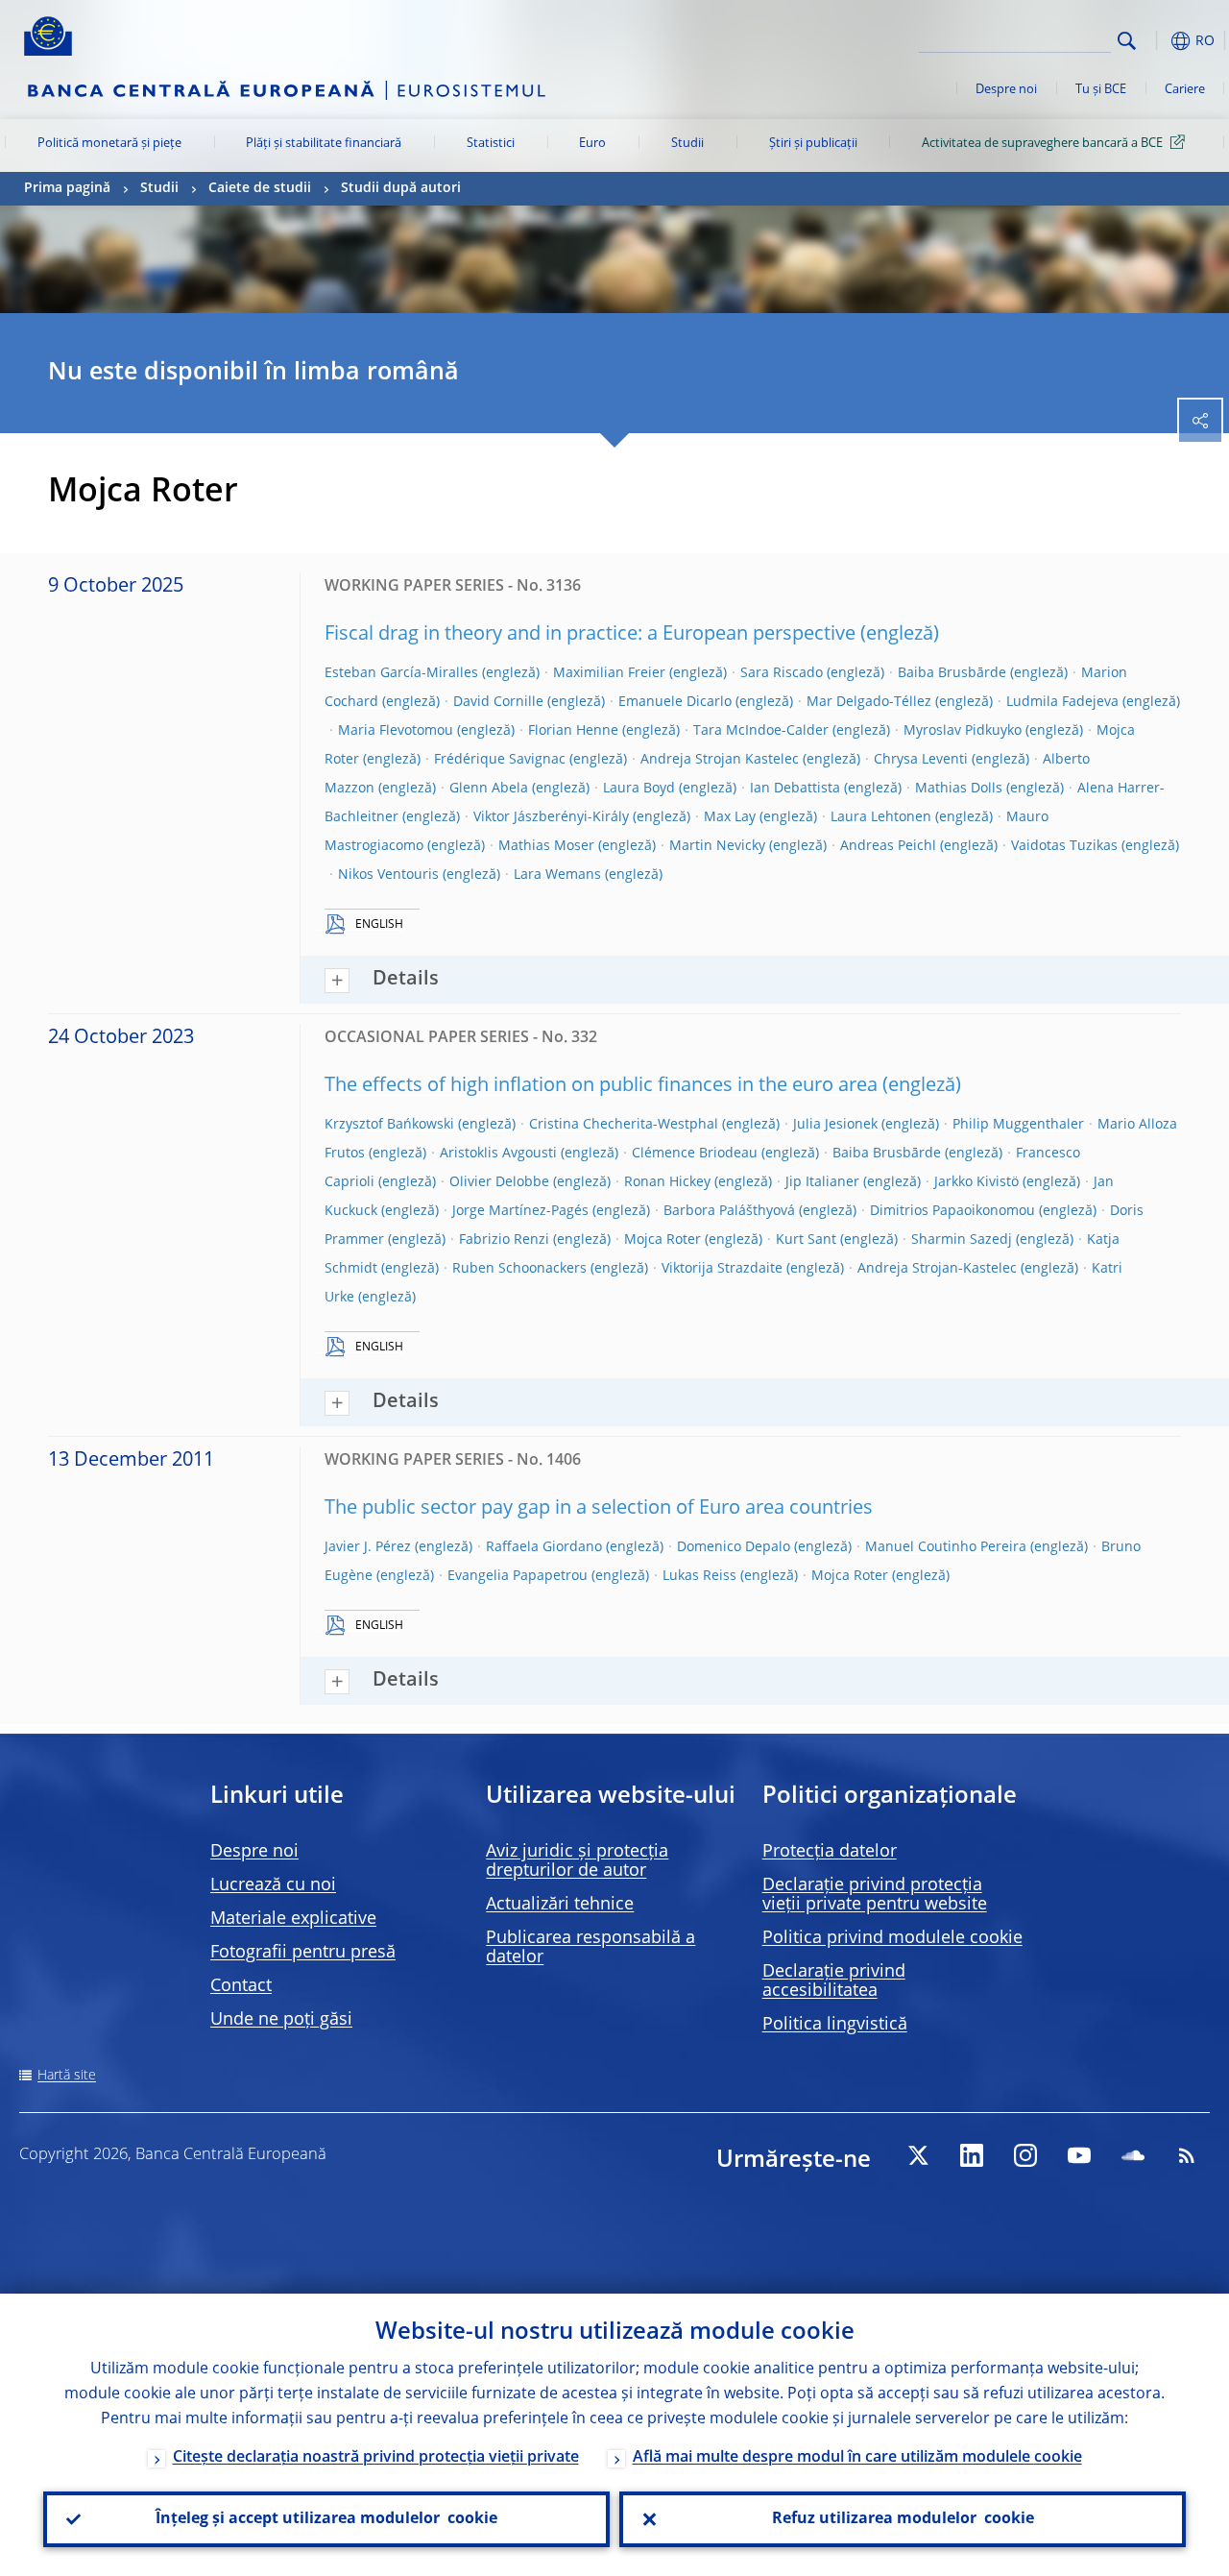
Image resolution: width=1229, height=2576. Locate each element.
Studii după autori (401, 188)
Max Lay (730, 817)
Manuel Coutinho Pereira (946, 1547)
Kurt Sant (806, 1240)
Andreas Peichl (888, 846)
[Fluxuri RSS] (1187, 2155)
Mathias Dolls (959, 789)
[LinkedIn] (972, 2155)
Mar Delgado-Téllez (869, 702)
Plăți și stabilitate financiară (324, 144)
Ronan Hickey (667, 1182)
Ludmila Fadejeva (1062, 702)
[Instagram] (1025, 2155)
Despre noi (1006, 90)
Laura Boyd (639, 789)
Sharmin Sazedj (962, 1240)
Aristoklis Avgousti (498, 1154)
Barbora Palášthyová (729, 1211)
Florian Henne (573, 731)
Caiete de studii (260, 188)
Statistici (491, 144)
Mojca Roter (663, 1240)
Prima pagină (67, 188)
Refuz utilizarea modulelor (903, 2519)
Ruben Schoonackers (519, 1269)
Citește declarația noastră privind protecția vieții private (376, 2458)
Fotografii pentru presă (303, 1953)
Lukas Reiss (699, 1576)
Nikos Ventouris (388, 875)
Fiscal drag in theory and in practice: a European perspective (590, 635)
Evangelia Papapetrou (518, 1576)
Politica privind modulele (892, 1938)
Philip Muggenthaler (1018, 1125)
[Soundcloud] (1133, 2155)
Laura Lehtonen (881, 817)
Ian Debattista (795, 789)
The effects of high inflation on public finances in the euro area (601, 1086)
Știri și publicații (813, 144)
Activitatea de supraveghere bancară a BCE (1042, 144)
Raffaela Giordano (544, 1547)
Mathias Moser (546, 846)
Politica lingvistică (835, 2025)
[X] (918, 2155)
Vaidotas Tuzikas (1064, 846)
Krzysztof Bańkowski (389, 1125)
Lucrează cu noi (273, 1885)
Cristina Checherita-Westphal (624, 1125)
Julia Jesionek (835, 1125)
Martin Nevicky (717, 846)
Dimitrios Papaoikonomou (952, 1211)
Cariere (1185, 90)
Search (1127, 41)
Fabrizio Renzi (504, 1240)
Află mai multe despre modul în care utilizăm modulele (857, 2458)
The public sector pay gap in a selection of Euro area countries (599, 1509)
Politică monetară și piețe (109, 144)
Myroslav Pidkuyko (963, 731)
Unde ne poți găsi (281, 2020)
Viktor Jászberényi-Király (551, 817)
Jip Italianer (822, 1182)
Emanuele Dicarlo (675, 702)
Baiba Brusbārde (952, 673)
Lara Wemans (557, 875)
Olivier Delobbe (499, 1182)
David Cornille (498, 702)
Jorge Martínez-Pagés (520, 1211)
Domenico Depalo (734, 1547)
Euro (592, 144)
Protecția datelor (830, 1852)
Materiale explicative (293, 1919)
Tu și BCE (1101, 90)
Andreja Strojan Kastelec (720, 760)
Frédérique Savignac (500, 760)
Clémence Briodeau (695, 1154)
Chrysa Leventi (921, 760)
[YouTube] (1079, 2155)
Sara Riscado (782, 673)
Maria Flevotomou (396, 731)
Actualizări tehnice (560, 1905)
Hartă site (67, 2076)
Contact (241, 1986)
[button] (1157, 41)
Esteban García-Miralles (401, 673)
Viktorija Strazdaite (722, 1269)
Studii (687, 144)
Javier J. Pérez (368, 1547)
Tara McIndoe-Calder (761, 731)
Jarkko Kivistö (976, 1182)
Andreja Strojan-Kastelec (937, 1269)
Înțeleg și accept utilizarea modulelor (326, 2519)
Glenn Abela (489, 789)
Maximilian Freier (609, 673)
